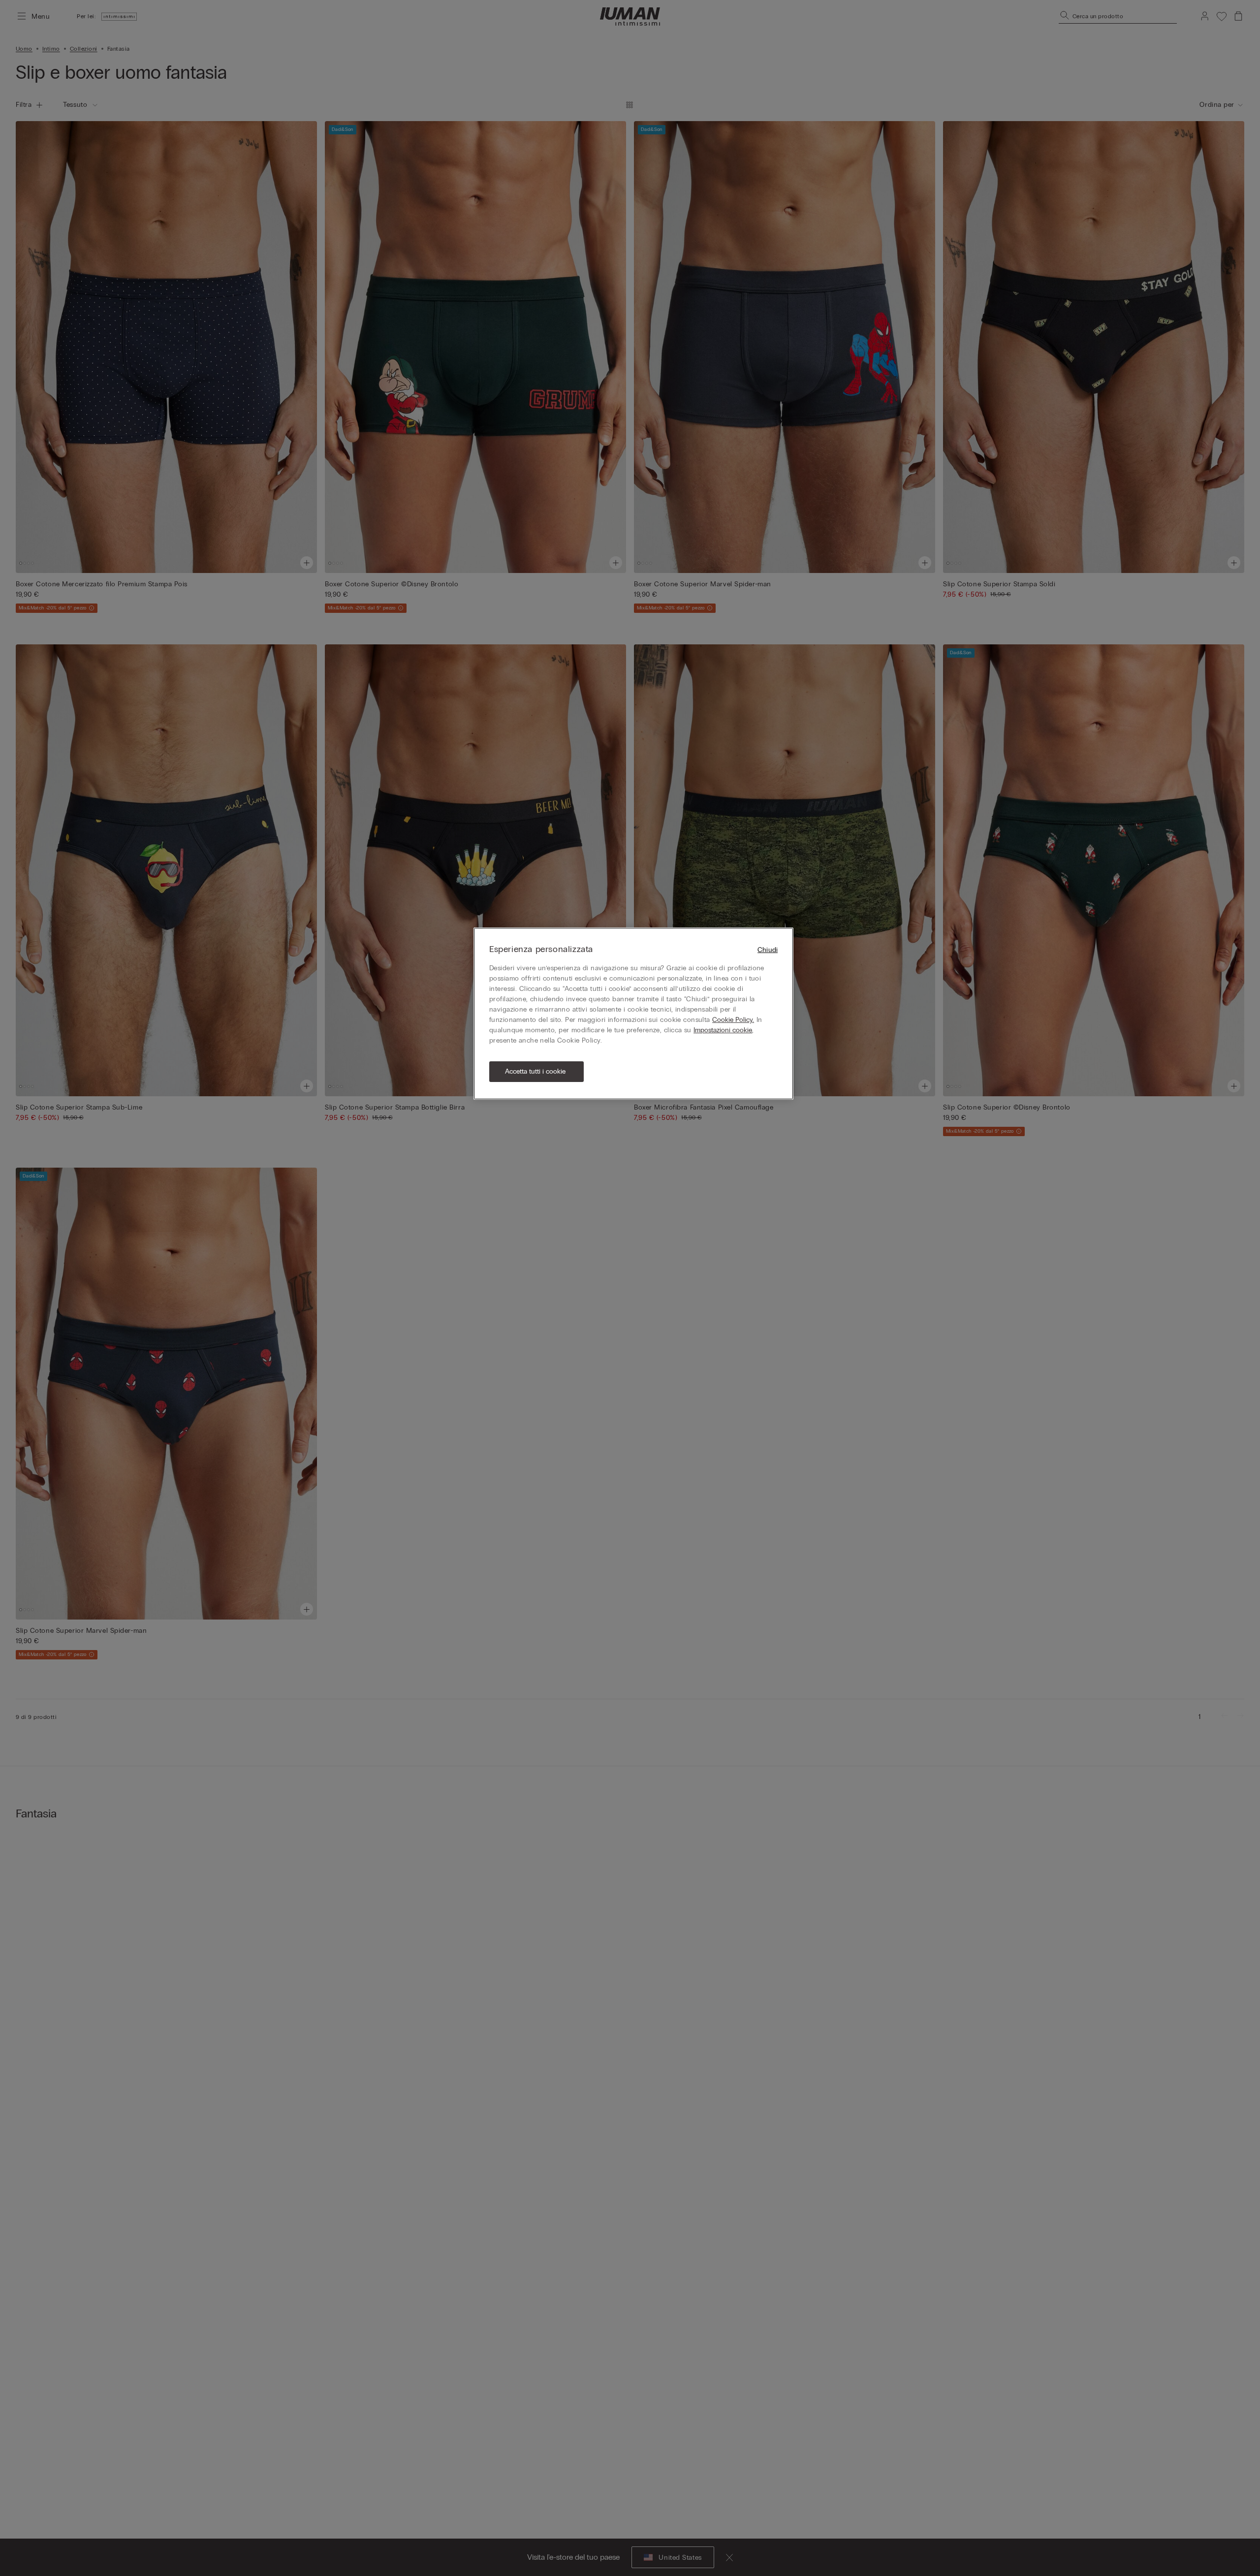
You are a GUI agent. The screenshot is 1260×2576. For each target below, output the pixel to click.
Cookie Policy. (733, 1020)
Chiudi (768, 950)
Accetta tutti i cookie (535, 1071)
